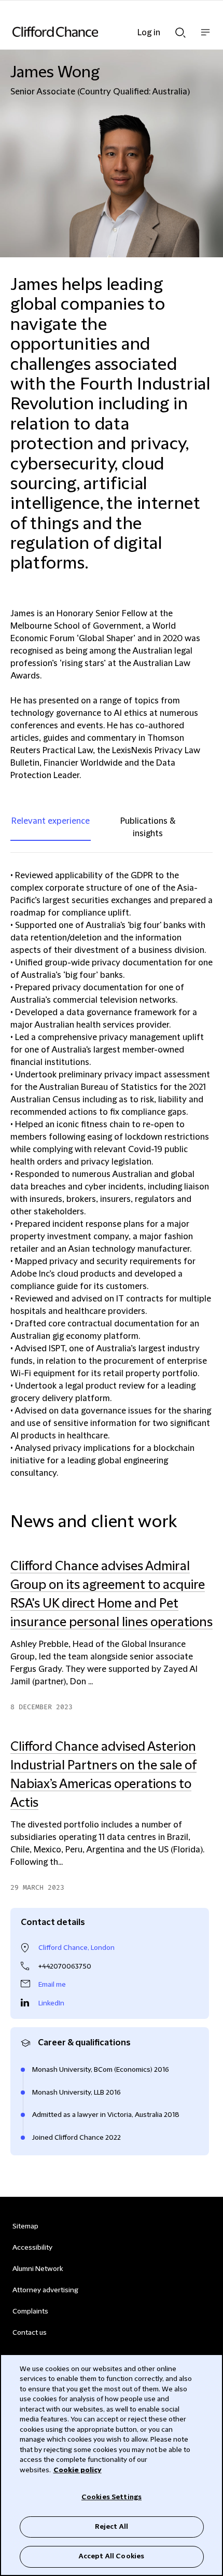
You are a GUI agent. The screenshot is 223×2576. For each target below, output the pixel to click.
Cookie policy (78, 2470)
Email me (52, 1985)
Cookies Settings (112, 2497)
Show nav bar (205, 38)
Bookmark (202, 1898)
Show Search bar (180, 30)
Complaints (30, 2311)
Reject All (112, 2527)
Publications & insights (148, 827)
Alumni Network (38, 2269)
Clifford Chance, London (76, 1948)
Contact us (30, 2333)
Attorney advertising (45, 2290)
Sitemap (25, 2226)
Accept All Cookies (112, 2556)
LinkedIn (51, 2003)
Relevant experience (51, 821)
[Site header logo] (96, 32)
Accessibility (32, 2248)
